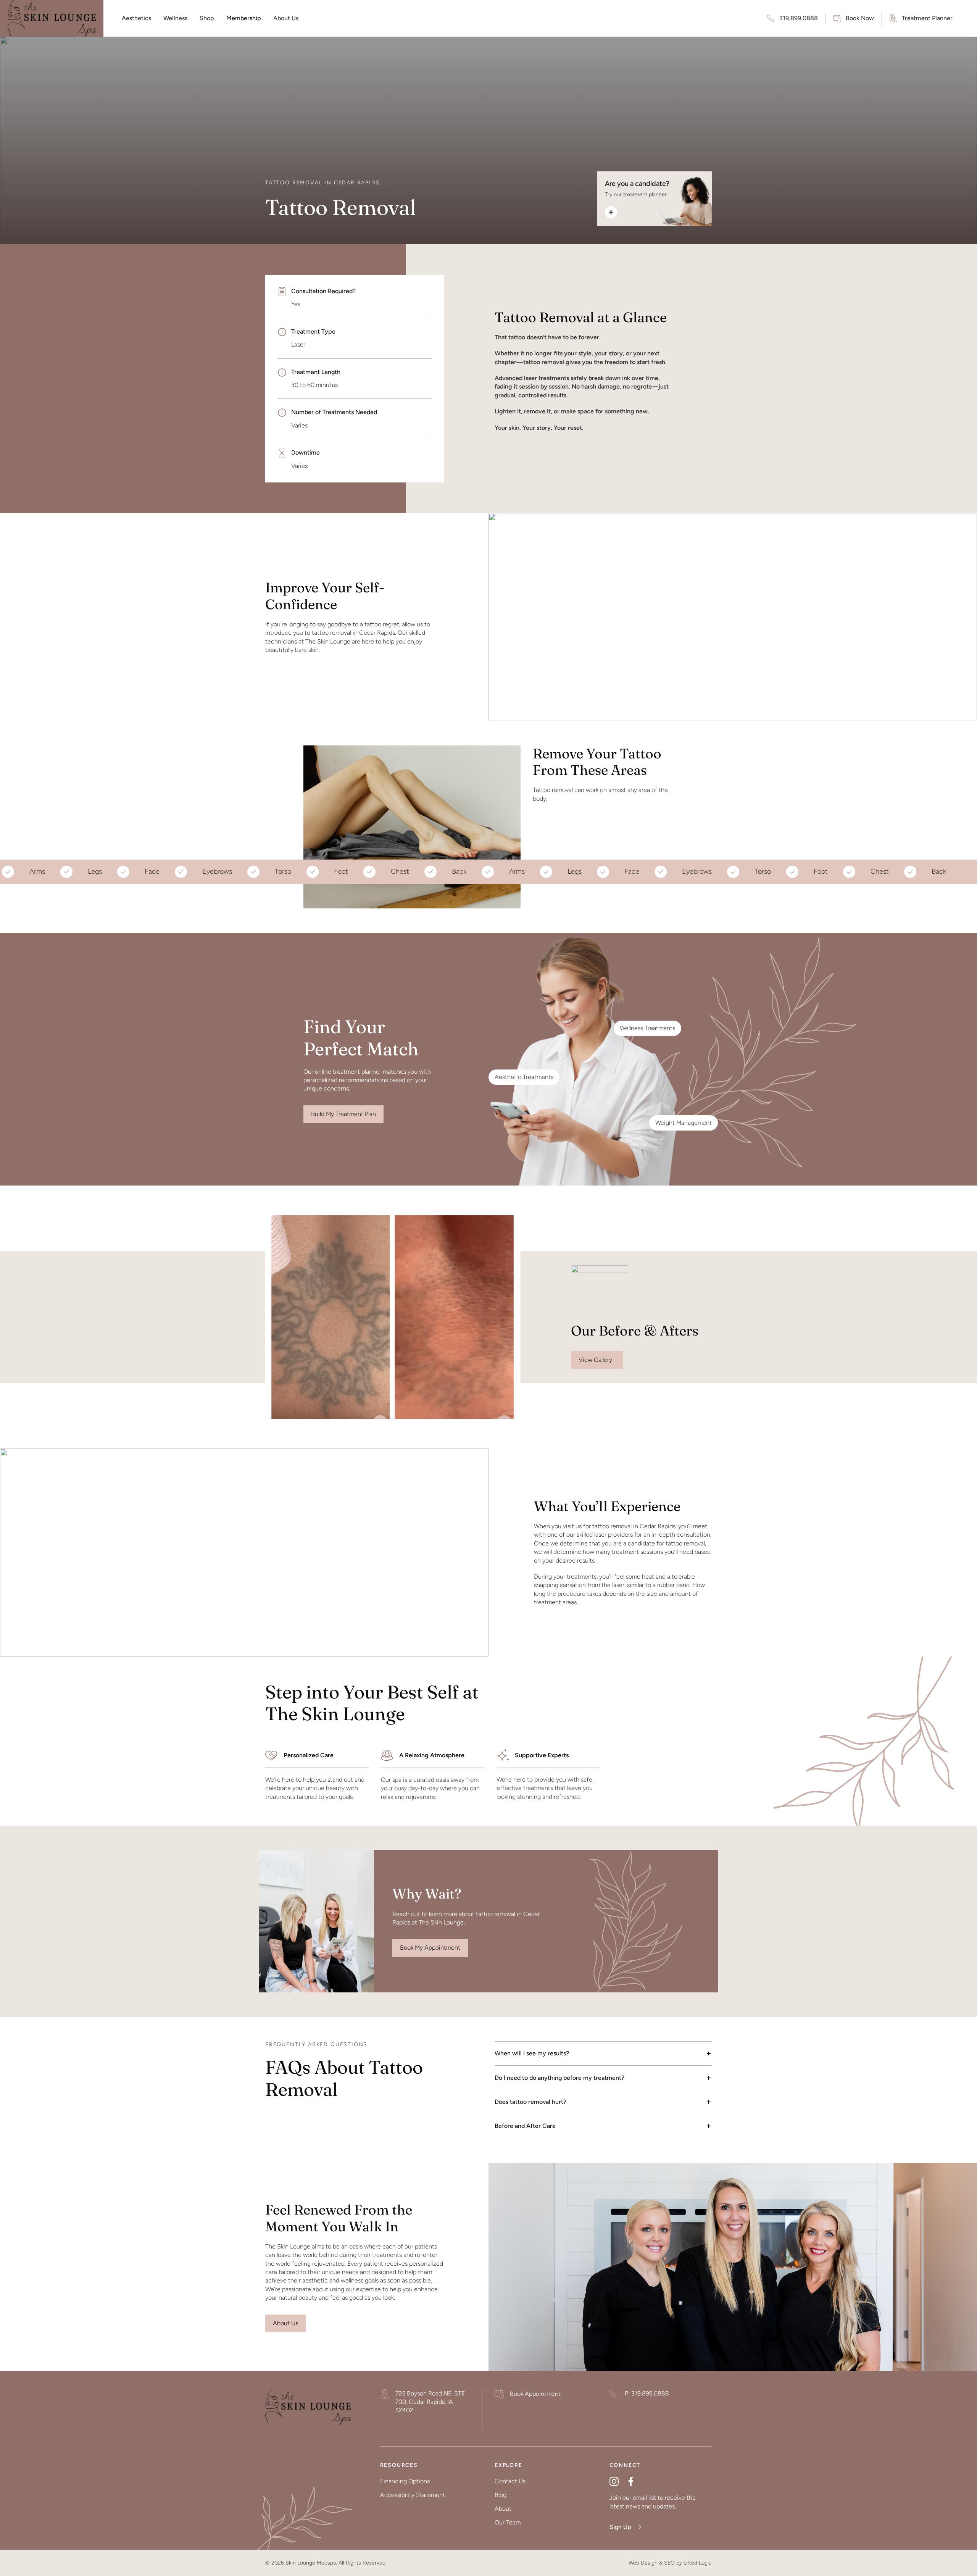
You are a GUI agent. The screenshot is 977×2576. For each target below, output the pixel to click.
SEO (669, 2563)
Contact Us (510, 2481)
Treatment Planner (927, 18)
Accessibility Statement (413, 2495)
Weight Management (684, 1123)
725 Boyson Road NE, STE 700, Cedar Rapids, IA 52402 (430, 2402)
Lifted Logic (698, 2563)
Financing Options (405, 2481)
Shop (207, 18)
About (503, 2509)
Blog (501, 2495)
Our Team (508, 2522)
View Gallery (597, 1360)
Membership (244, 18)
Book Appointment (535, 2394)
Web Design (643, 2563)
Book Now (860, 18)
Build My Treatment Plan (343, 1114)
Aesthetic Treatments (524, 1077)
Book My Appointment (430, 1948)
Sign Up (620, 2527)
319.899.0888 (799, 18)
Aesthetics (136, 18)
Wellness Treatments (647, 1028)
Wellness (175, 18)
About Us (286, 18)
